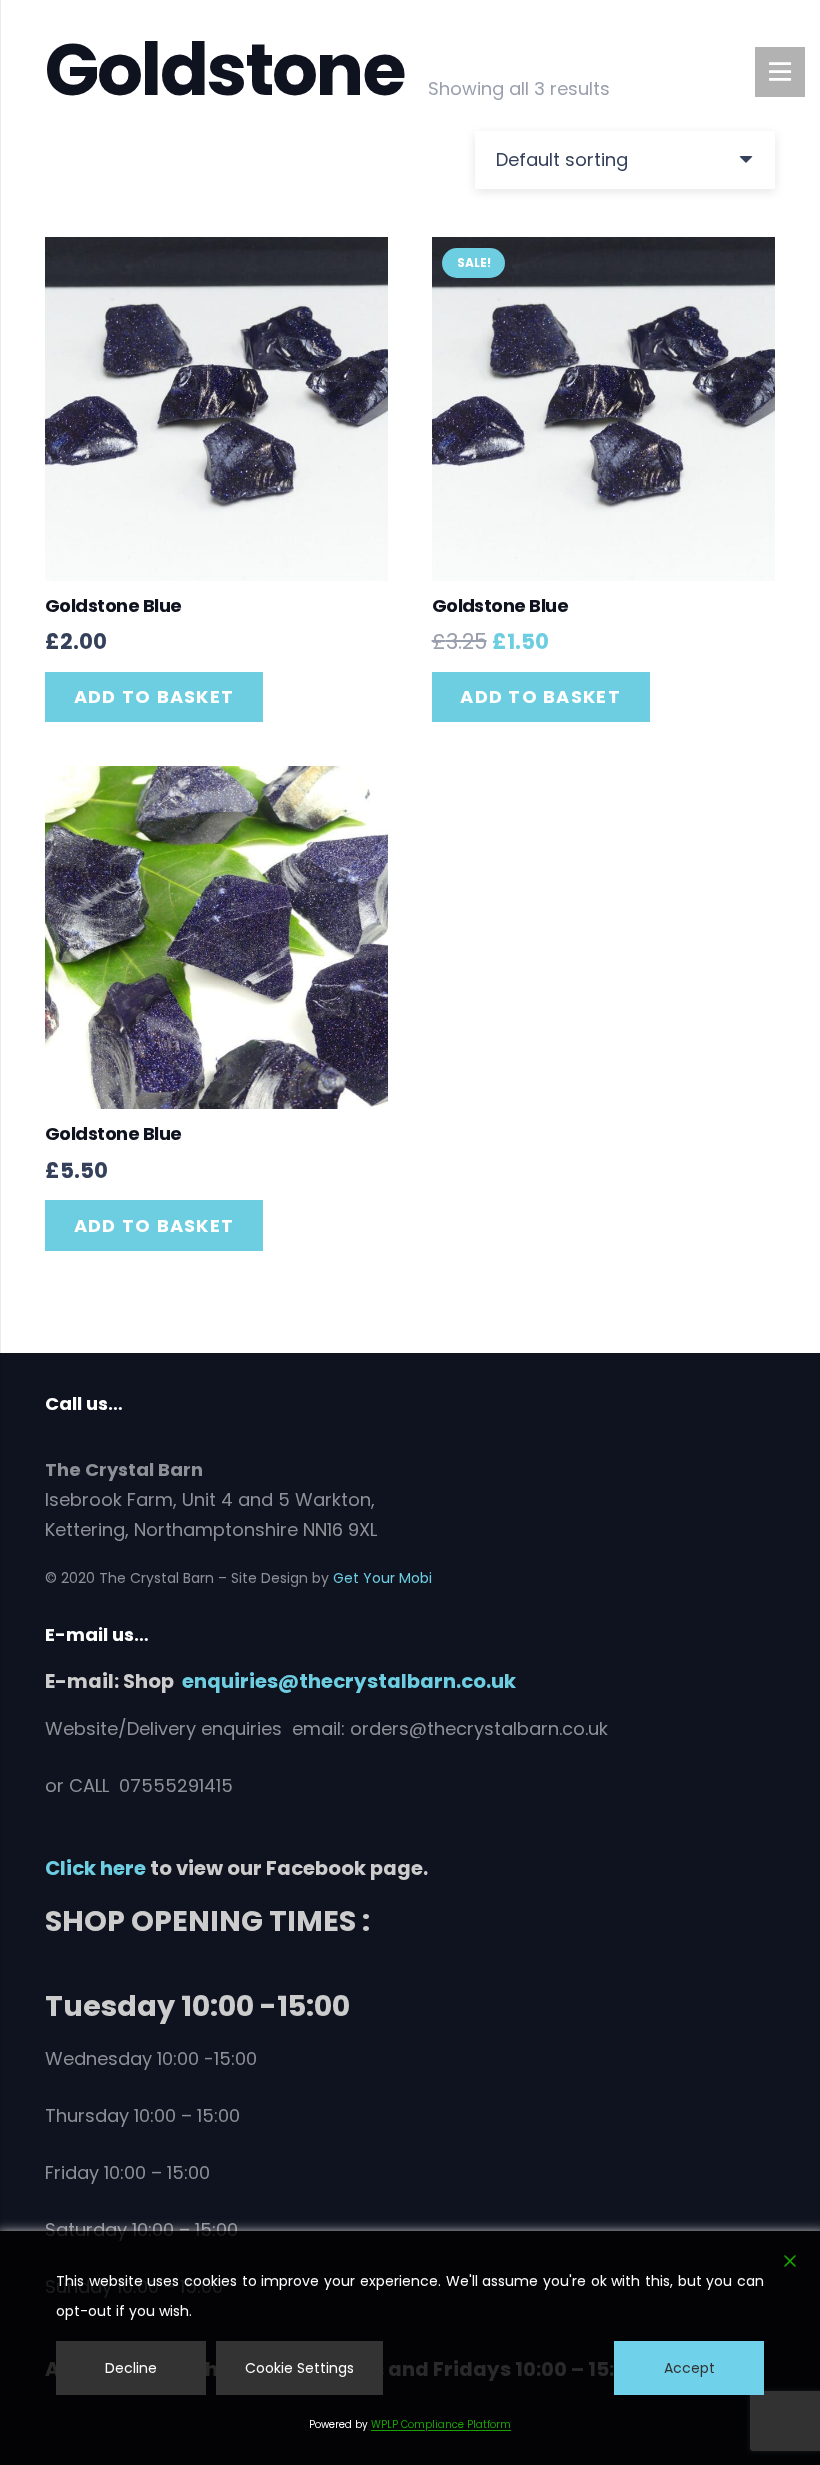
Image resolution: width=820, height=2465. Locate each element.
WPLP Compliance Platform (441, 2424)
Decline (131, 2368)
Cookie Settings (299, 2368)
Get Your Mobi (382, 1578)
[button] (154, 697)
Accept (689, 2368)
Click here (95, 1868)
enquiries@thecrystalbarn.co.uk (349, 1681)
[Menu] (780, 72)
